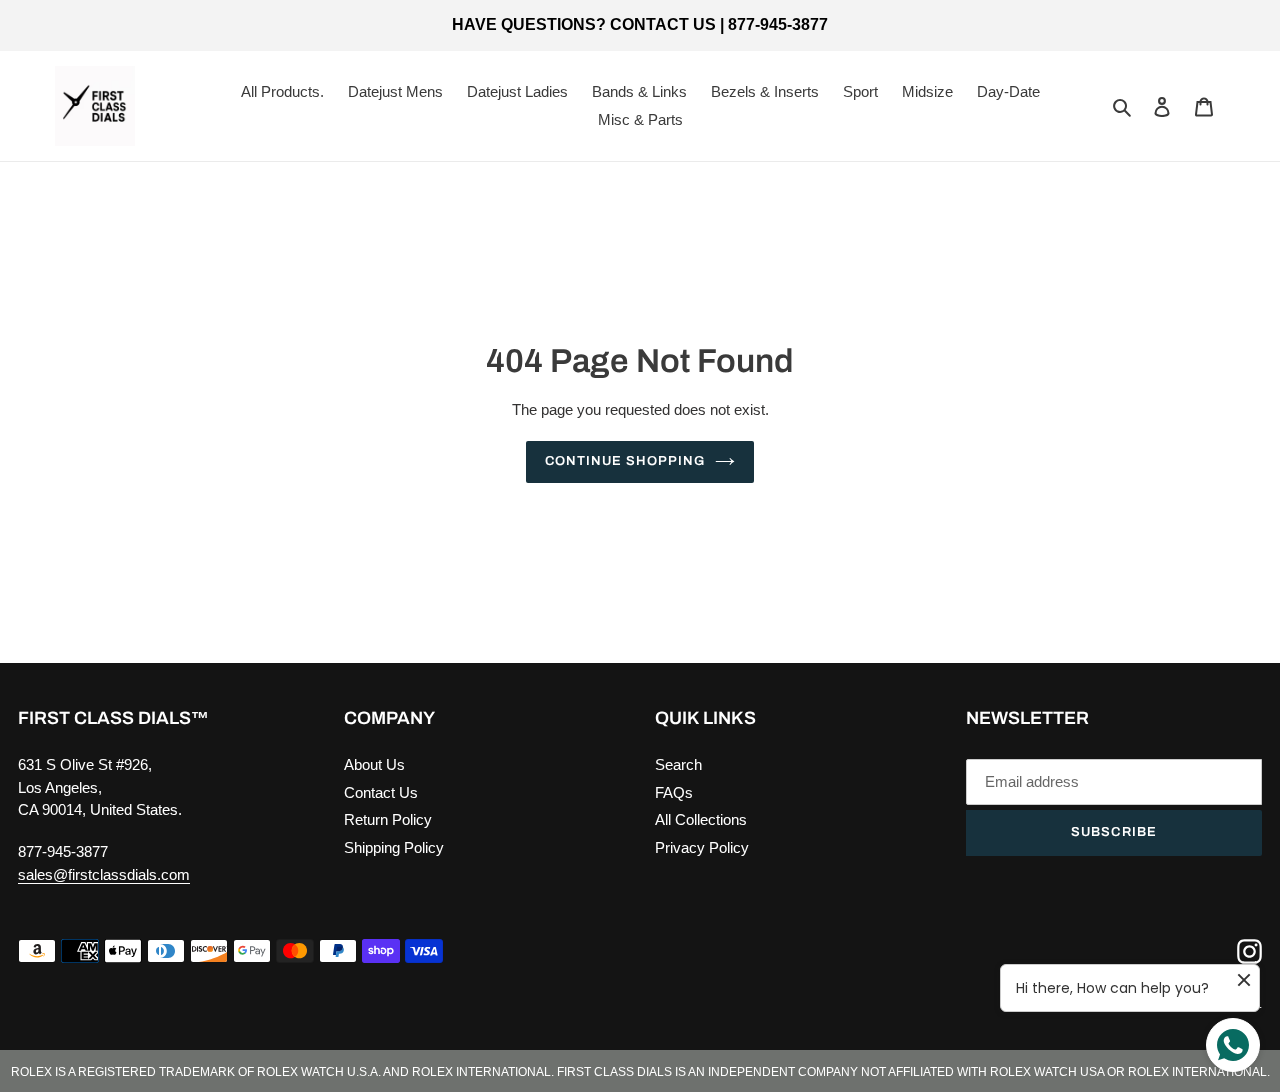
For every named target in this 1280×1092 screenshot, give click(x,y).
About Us (374, 764)
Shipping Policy (394, 847)
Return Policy (388, 819)
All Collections (701, 819)
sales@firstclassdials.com (104, 874)
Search (678, 764)
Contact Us (381, 792)
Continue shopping (625, 461)
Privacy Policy (702, 847)
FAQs (674, 792)
